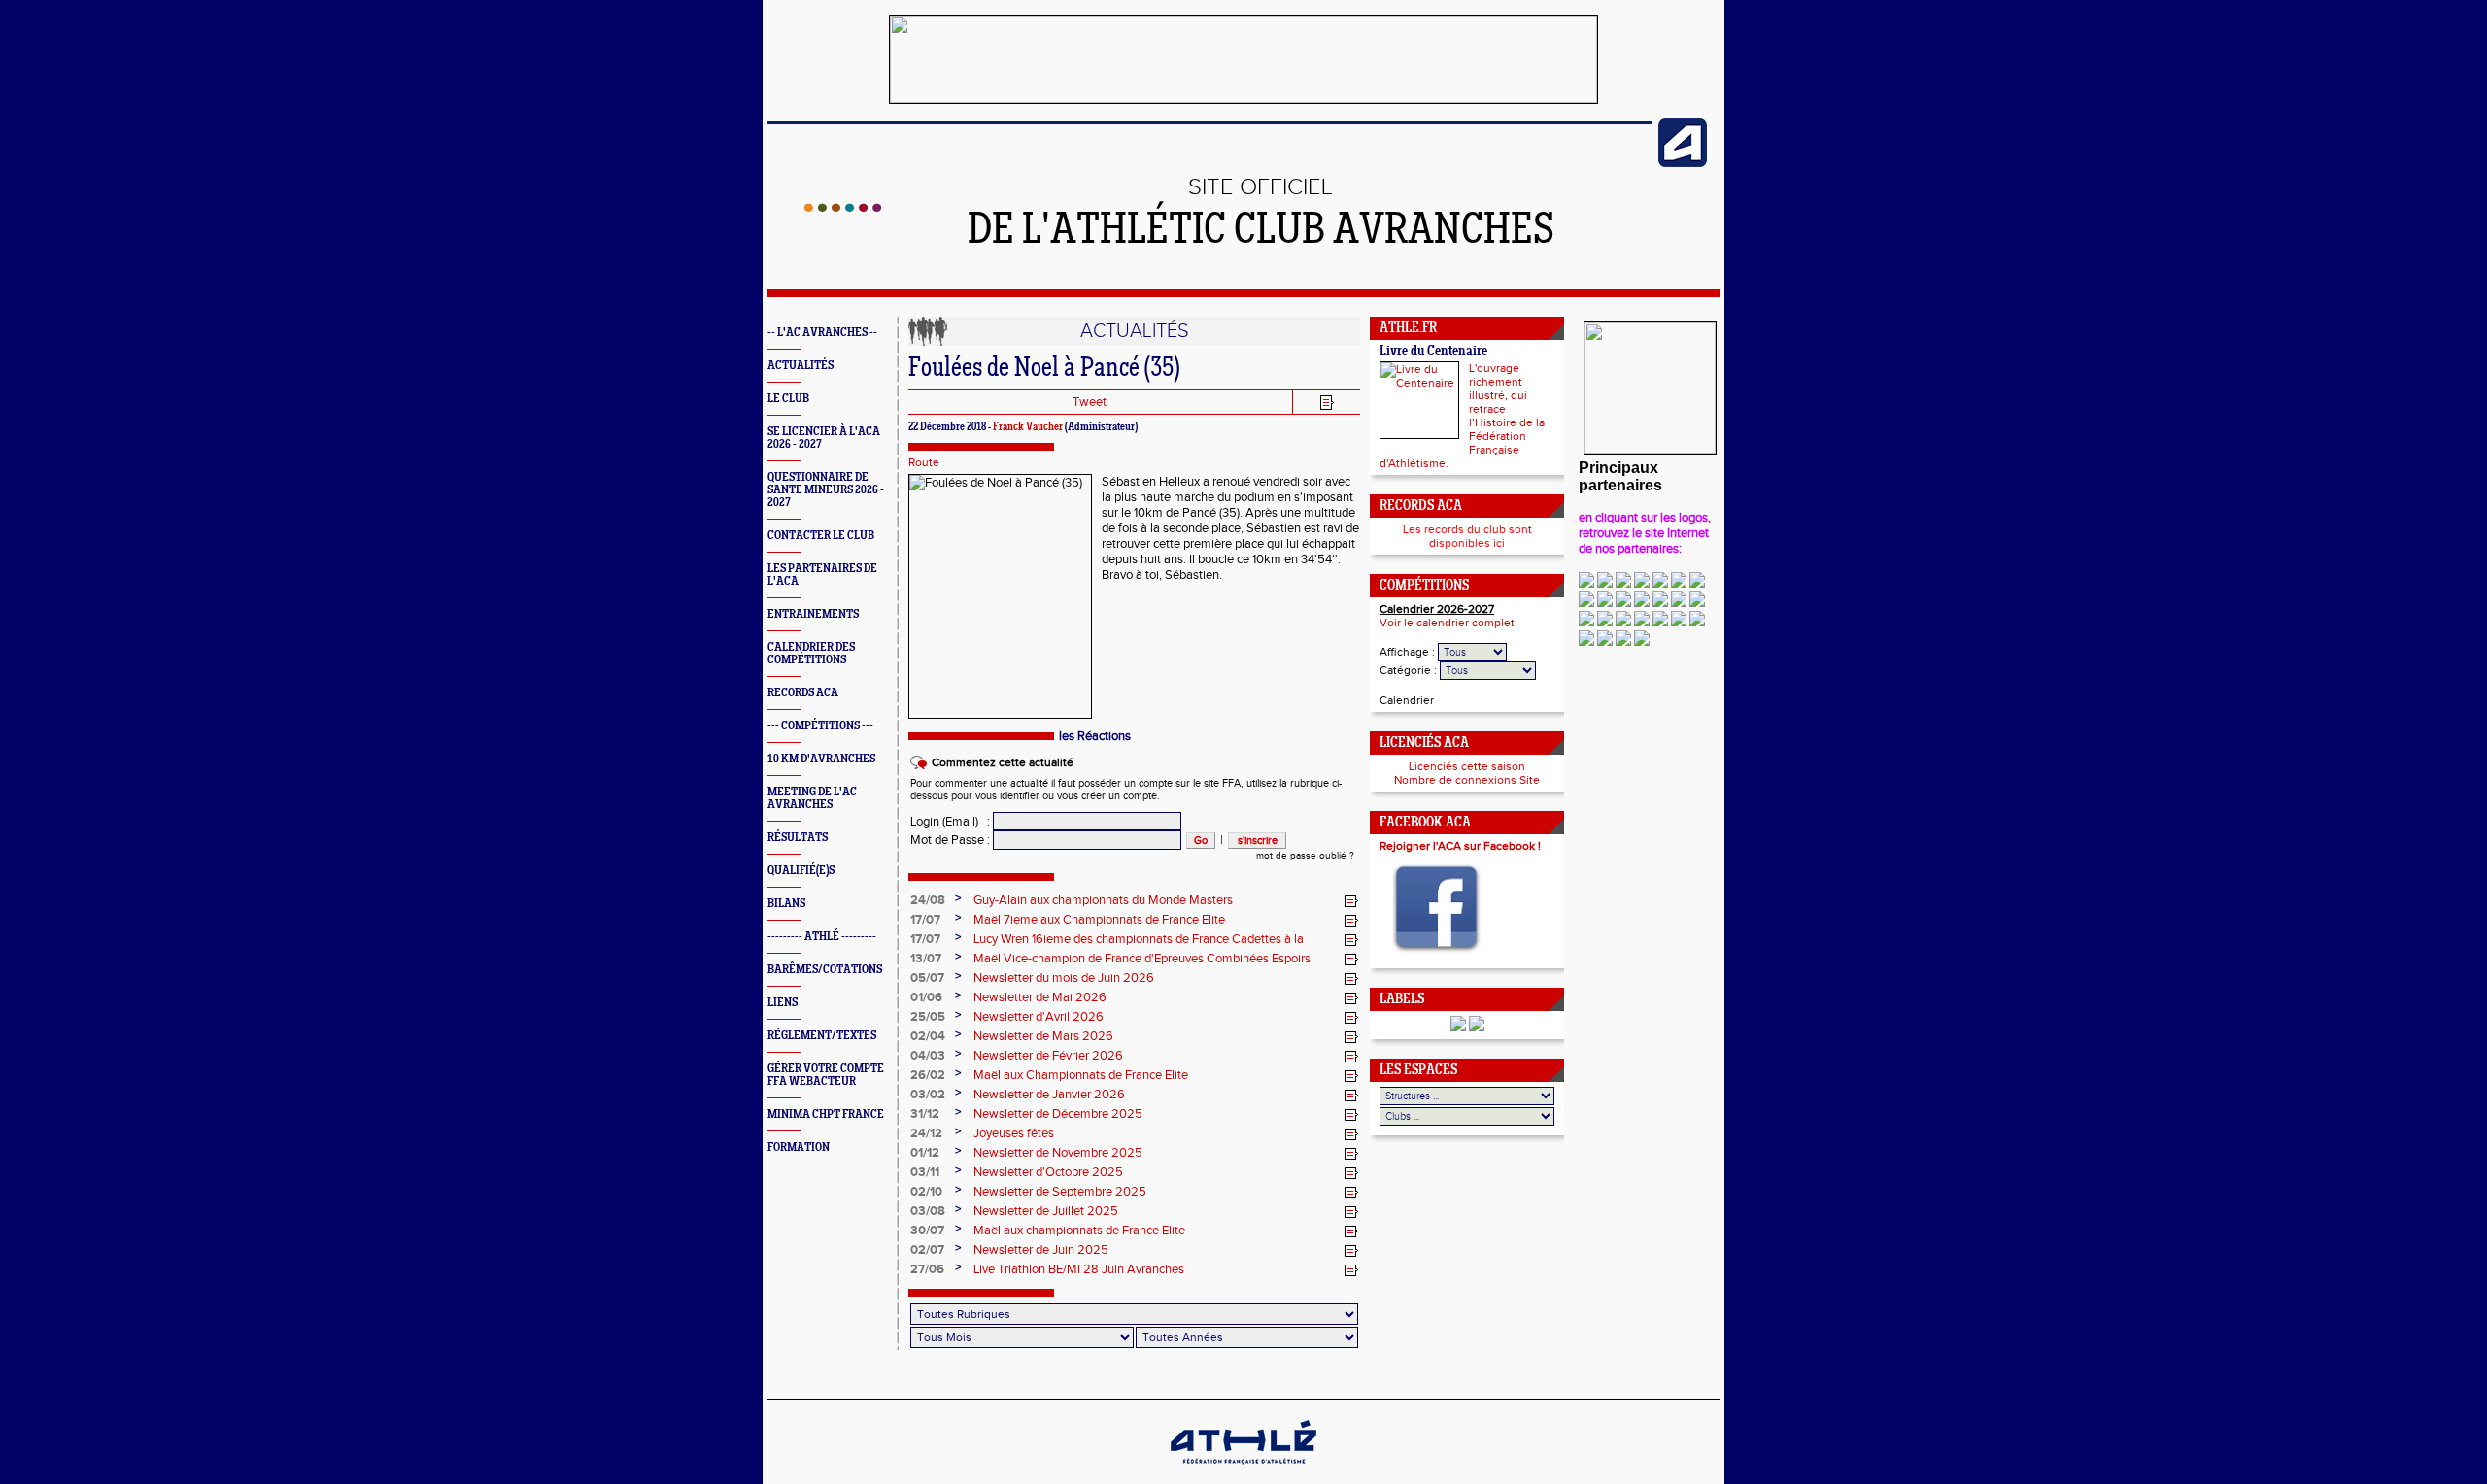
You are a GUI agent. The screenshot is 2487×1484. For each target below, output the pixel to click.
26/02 (928, 1075)
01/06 (926, 997)
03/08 (928, 1211)
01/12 (925, 1153)
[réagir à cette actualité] (1351, 901)
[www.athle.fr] (1683, 163)
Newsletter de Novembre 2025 (1058, 1153)
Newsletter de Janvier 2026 (1049, 1095)
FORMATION (799, 1147)
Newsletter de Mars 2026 (1043, 1036)
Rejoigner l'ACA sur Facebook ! (1460, 846)
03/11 (925, 1172)
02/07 (927, 1250)
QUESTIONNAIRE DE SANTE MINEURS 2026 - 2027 (826, 490)
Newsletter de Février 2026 (1048, 1056)
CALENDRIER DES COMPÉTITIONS (811, 654)
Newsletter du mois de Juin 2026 (1064, 978)
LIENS (783, 1003)
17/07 (925, 920)
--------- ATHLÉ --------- (822, 937)
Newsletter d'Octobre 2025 (1048, 1172)
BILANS (786, 904)
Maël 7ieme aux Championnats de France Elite (1099, 920)
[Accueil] (843, 208)
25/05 (928, 1017)
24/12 (926, 1133)
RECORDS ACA (803, 693)
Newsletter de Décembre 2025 (1058, 1114)
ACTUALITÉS (801, 366)
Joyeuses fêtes (1014, 1133)
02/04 (928, 1036)
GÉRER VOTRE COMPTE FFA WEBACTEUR (826, 1075)
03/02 (928, 1095)
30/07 (927, 1231)
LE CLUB (788, 399)
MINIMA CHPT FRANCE (826, 1114)
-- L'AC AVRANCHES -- (822, 333)
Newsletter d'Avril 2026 (1039, 1017)
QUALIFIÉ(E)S (801, 871)
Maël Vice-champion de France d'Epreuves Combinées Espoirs (1142, 959)
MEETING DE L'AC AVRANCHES (812, 798)
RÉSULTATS (798, 838)
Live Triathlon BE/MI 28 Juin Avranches (1079, 1269)
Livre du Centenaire (1433, 352)
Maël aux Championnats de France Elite (1081, 1075)
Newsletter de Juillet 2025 (1046, 1211)
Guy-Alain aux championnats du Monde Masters (1103, 900)
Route (924, 462)
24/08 (928, 900)
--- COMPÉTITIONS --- (820, 726)
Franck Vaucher (1028, 427)
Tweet (1090, 402)
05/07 (927, 978)
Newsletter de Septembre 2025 (1060, 1192)
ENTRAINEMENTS (813, 614)
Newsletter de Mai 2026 (1040, 997)
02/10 (926, 1192)
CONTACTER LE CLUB (821, 536)
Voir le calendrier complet (1447, 623)
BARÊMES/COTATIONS (825, 970)
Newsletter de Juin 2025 (1041, 1250)
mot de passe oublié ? (1305, 856)
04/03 (928, 1056)
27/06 (927, 1269)
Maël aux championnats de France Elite (1079, 1231)
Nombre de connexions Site (1467, 780)
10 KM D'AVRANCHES (821, 759)
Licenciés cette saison (1467, 766)
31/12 (925, 1114)
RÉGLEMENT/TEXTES (822, 1036)
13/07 (926, 959)
